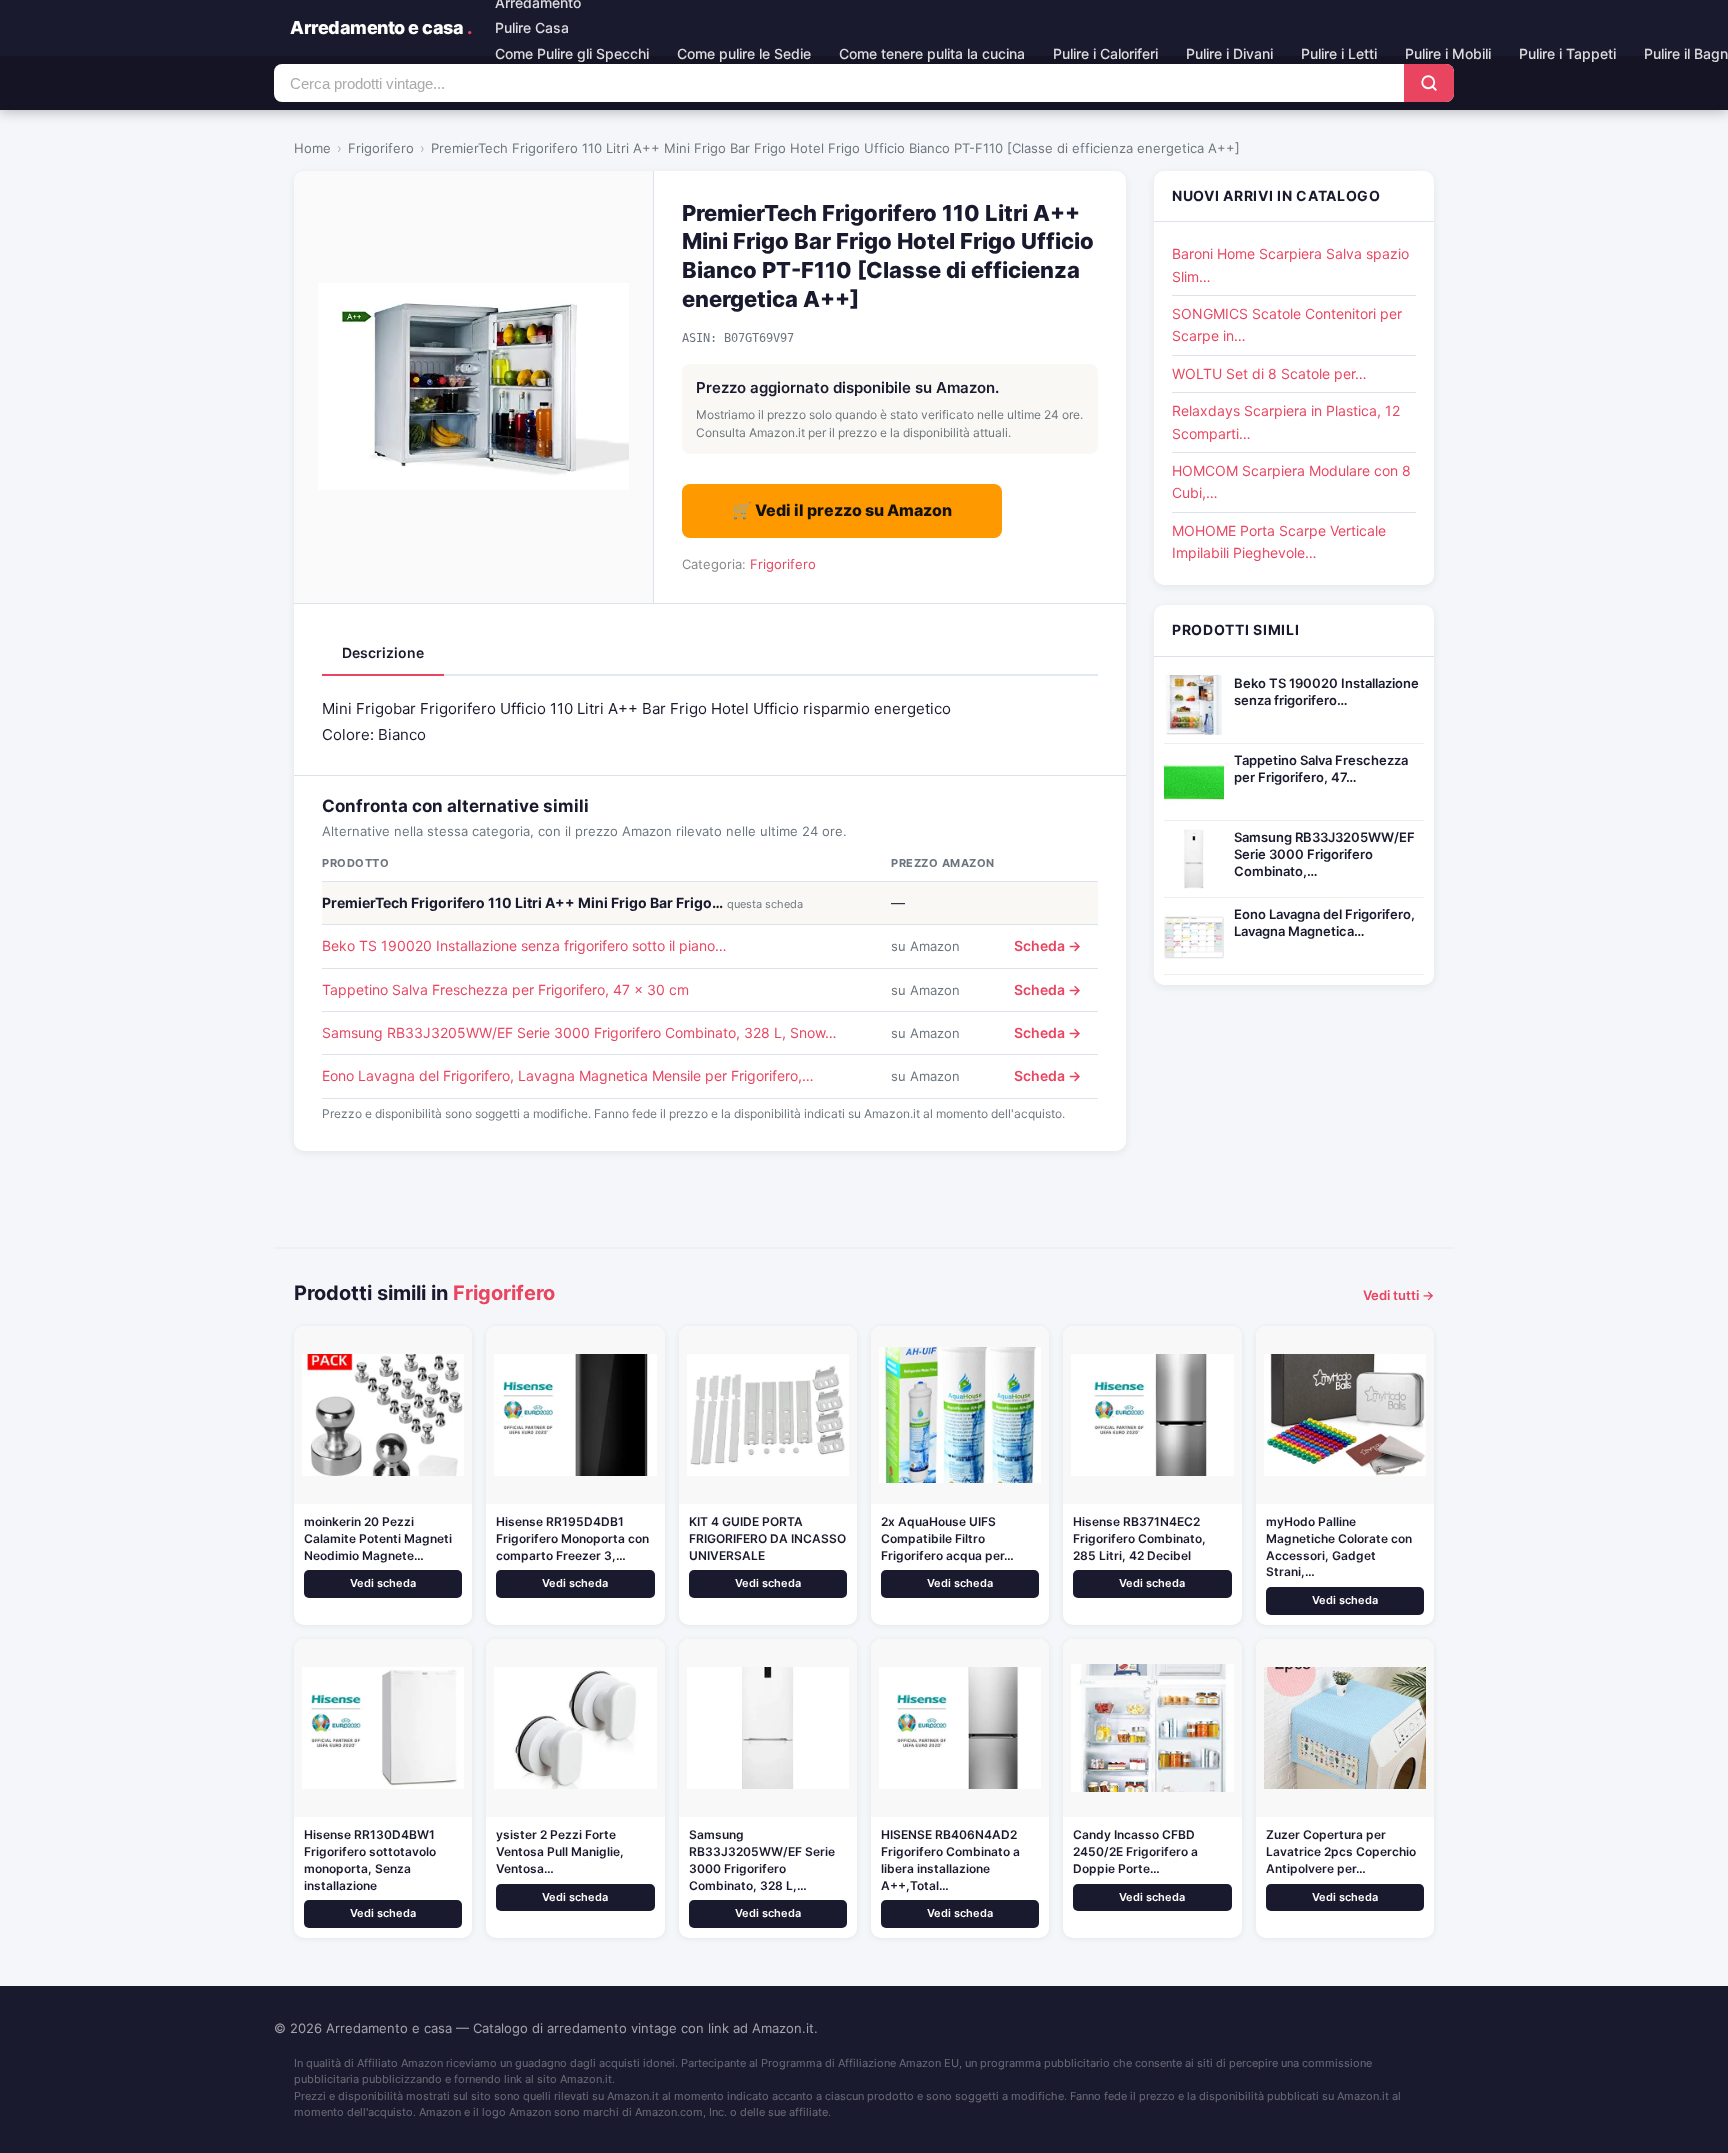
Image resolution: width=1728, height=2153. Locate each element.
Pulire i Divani (1229, 53)
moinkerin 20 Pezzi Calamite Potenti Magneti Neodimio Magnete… (378, 1538)
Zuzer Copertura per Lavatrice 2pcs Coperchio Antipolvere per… (1341, 1851)
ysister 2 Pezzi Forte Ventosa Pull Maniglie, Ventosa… (560, 1851)
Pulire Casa (532, 27)
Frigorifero (381, 148)
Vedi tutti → (1398, 1295)
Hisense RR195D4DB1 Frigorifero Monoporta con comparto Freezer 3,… (572, 1538)
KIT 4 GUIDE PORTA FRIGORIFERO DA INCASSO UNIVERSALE (767, 1538)
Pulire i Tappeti (1567, 53)
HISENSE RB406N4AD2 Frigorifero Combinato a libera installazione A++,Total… (950, 1859)
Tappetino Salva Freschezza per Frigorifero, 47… (1321, 768)
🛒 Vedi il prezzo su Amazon (842, 510)
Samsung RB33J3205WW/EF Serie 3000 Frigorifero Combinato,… (1324, 854)
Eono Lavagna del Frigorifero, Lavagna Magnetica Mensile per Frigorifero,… (568, 1075)
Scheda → (1047, 945)
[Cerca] (1429, 83)
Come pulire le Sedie (744, 53)
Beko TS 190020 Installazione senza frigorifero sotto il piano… (524, 945)
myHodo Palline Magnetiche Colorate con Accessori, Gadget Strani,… (1339, 1546)
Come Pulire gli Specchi (572, 53)
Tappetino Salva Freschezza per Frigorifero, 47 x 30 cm (505, 989)
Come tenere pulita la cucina (932, 53)
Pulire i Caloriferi (1105, 53)
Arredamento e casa (380, 27)
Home (312, 148)
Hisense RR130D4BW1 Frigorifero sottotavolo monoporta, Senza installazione (370, 1859)
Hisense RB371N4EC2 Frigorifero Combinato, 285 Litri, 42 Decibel (1139, 1538)
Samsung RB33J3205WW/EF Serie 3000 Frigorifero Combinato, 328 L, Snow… (579, 1032)
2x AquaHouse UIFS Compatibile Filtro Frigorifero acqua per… (947, 1538)
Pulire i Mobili (1448, 53)
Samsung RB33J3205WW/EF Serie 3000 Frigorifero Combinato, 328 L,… (762, 1859)
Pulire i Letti (1339, 53)
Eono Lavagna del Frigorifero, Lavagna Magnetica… (1324, 922)
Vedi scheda (383, 1583)
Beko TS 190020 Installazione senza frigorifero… (1326, 691)
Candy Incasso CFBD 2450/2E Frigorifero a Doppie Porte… (1135, 1851)
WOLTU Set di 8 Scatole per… (1269, 373)
